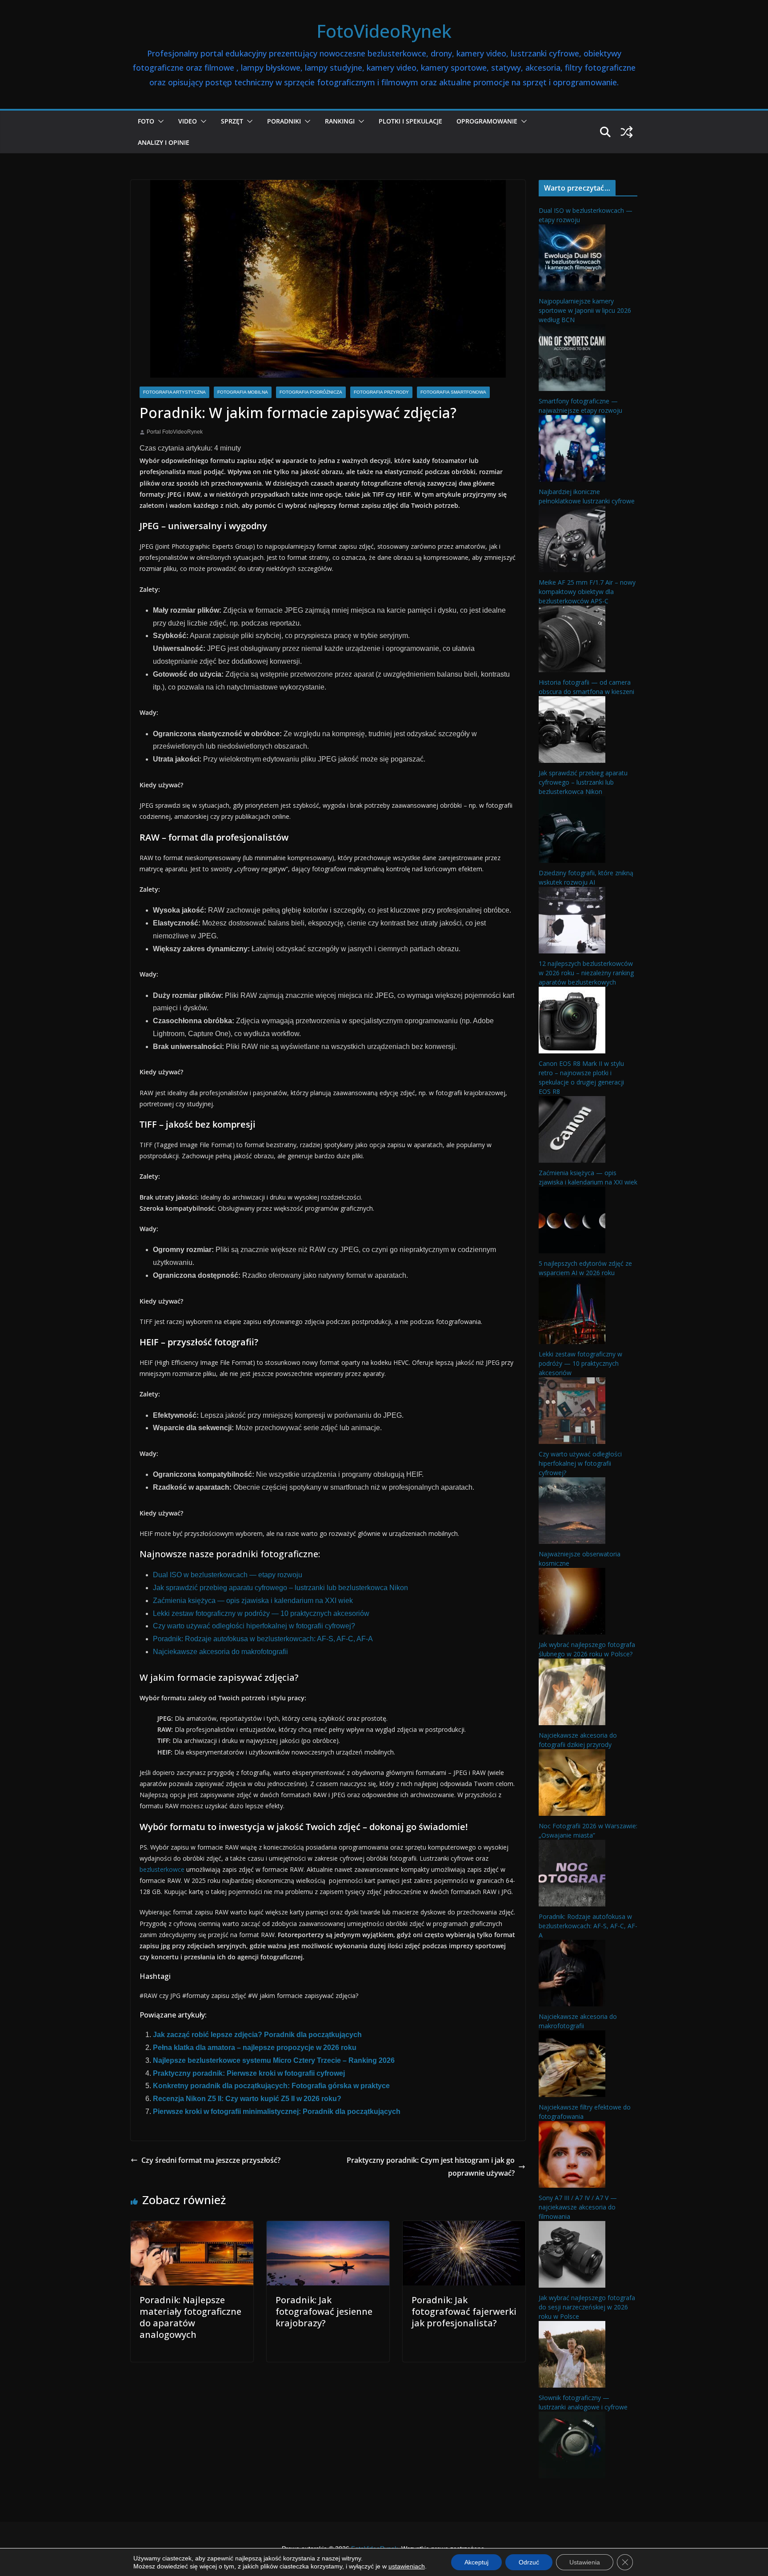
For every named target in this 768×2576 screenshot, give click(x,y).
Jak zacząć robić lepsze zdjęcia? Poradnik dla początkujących (257, 2035)
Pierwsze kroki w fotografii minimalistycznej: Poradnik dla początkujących (277, 2111)
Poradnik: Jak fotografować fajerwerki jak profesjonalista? (464, 2311)
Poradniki (284, 121)
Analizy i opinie (164, 142)
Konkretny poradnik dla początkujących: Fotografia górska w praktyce (271, 2086)
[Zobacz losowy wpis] (627, 132)
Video (188, 121)
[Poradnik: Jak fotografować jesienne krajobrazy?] (328, 2227)
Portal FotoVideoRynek (175, 432)
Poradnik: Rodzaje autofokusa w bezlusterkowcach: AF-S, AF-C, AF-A (263, 1639)
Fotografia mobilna (243, 392)
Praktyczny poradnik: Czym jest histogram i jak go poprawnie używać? (431, 2167)
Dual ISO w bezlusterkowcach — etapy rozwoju (228, 1575)
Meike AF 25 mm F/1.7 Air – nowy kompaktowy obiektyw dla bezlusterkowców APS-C (587, 592)
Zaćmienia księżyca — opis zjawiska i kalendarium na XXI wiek (253, 1601)
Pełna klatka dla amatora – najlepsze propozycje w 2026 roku (255, 2048)
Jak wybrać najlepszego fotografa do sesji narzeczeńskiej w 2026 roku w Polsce (587, 2307)
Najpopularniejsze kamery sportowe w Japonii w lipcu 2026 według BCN (585, 310)
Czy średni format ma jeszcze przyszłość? (211, 2160)
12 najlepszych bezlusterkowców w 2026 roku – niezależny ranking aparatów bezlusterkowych (586, 973)
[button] (159, 121)
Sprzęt (232, 121)
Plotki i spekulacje (410, 121)
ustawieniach (407, 2566)
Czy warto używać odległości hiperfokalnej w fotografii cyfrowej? (254, 1626)
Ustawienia (585, 2562)
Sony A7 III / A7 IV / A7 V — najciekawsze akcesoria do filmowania (578, 2207)
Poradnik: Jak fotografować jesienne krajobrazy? (324, 2311)
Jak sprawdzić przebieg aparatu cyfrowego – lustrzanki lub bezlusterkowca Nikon (280, 1588)
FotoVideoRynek (384, 31)
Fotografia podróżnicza (311, 392)
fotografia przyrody (381, 392)
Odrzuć (529, 2562)
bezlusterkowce (162, 1869)
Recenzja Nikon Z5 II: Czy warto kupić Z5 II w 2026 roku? (247, 2099)
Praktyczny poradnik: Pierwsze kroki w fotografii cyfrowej (249, 2073)
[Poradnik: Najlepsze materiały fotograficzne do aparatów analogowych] (192, 2227)
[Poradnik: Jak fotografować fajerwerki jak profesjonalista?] (464, 2227)
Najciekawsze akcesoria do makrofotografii (220, 1652)
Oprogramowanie (487, 121)
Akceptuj (476, 2562)
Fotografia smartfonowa (453, 392)
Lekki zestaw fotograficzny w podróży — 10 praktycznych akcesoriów (261, 1613)
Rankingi (340, 121)
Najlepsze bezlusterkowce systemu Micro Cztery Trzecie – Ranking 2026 (274, 2060)
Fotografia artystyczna (174, 392)
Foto (146, 121)
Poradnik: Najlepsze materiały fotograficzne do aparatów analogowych (190, 2317)
